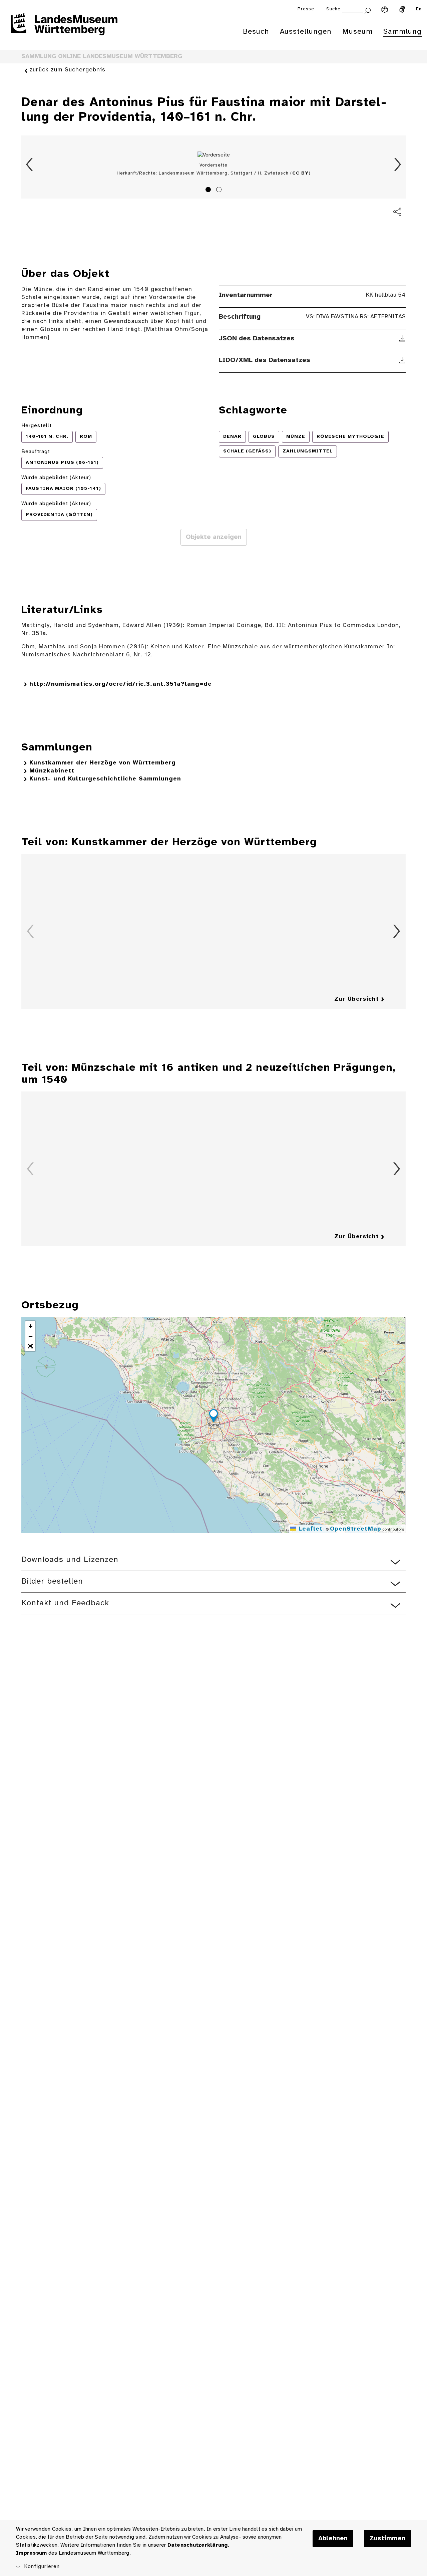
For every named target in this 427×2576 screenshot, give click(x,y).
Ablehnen (333, 2539)
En (419, 9)
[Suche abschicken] (368, 10)
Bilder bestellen (52, 1581)
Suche (333, 9)
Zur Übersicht (357, 999)
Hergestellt (37, 426)
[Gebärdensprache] (402, 9)
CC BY (300, 173)
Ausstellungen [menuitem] (306, 32)
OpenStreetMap (356, 1529)
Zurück (29, 165)
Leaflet (309, 1529)
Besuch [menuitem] (256, 32)
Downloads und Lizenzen (70, 1560)
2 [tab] (220, 191)
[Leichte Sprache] (385, 9)
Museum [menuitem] (357, 32)
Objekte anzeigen (214, 537)
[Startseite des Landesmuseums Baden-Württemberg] (64, 29)
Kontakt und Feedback (65, 1603)
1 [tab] (209, 191)
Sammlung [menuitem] (402, 32)
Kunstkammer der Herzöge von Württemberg (103, 763)
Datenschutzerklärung (198, 2545)
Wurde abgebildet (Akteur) (56, 478)
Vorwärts (398, 165)
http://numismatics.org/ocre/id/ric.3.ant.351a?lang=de (121, 684)
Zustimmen (387, 2539)
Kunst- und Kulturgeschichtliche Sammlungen (105, 779)
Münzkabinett (52, 771)
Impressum (31, 2553)
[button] (213, 1417)
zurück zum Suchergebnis (67, 70)
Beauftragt (36, 452)
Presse (306, 9)
